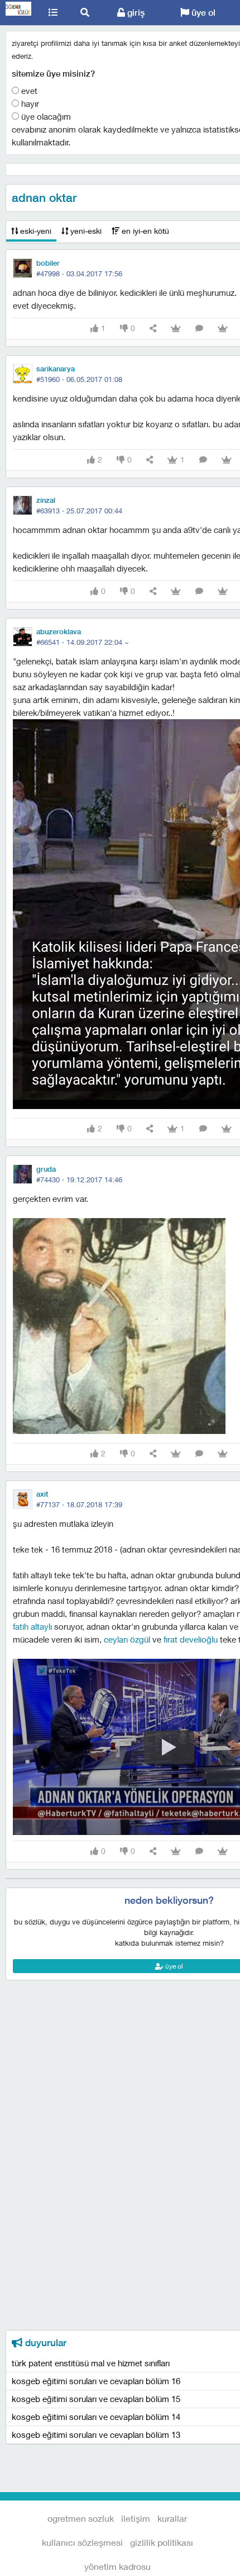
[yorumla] (199, 329)
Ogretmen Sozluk (19, 13)
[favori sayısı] (176, 329)
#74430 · (79, 1180)
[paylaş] (153, 329)
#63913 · (79, 511)
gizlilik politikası (162, 2542)
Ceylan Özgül (127, 1639)
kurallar (172, 2518)
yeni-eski (85, 231)
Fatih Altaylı (32, 1626)
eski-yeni (35, 231)
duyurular (44, 2343)
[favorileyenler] (223, 329)
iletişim (136, 2518)
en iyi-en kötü (144, 231)
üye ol (202, 13)
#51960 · (79, 379)
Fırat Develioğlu (191, 1639)
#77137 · (79, 1504)
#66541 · (83, 642)
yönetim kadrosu (117, 2566)
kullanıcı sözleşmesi (82, 2542)
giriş (135, 13)
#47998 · (79, 273)
